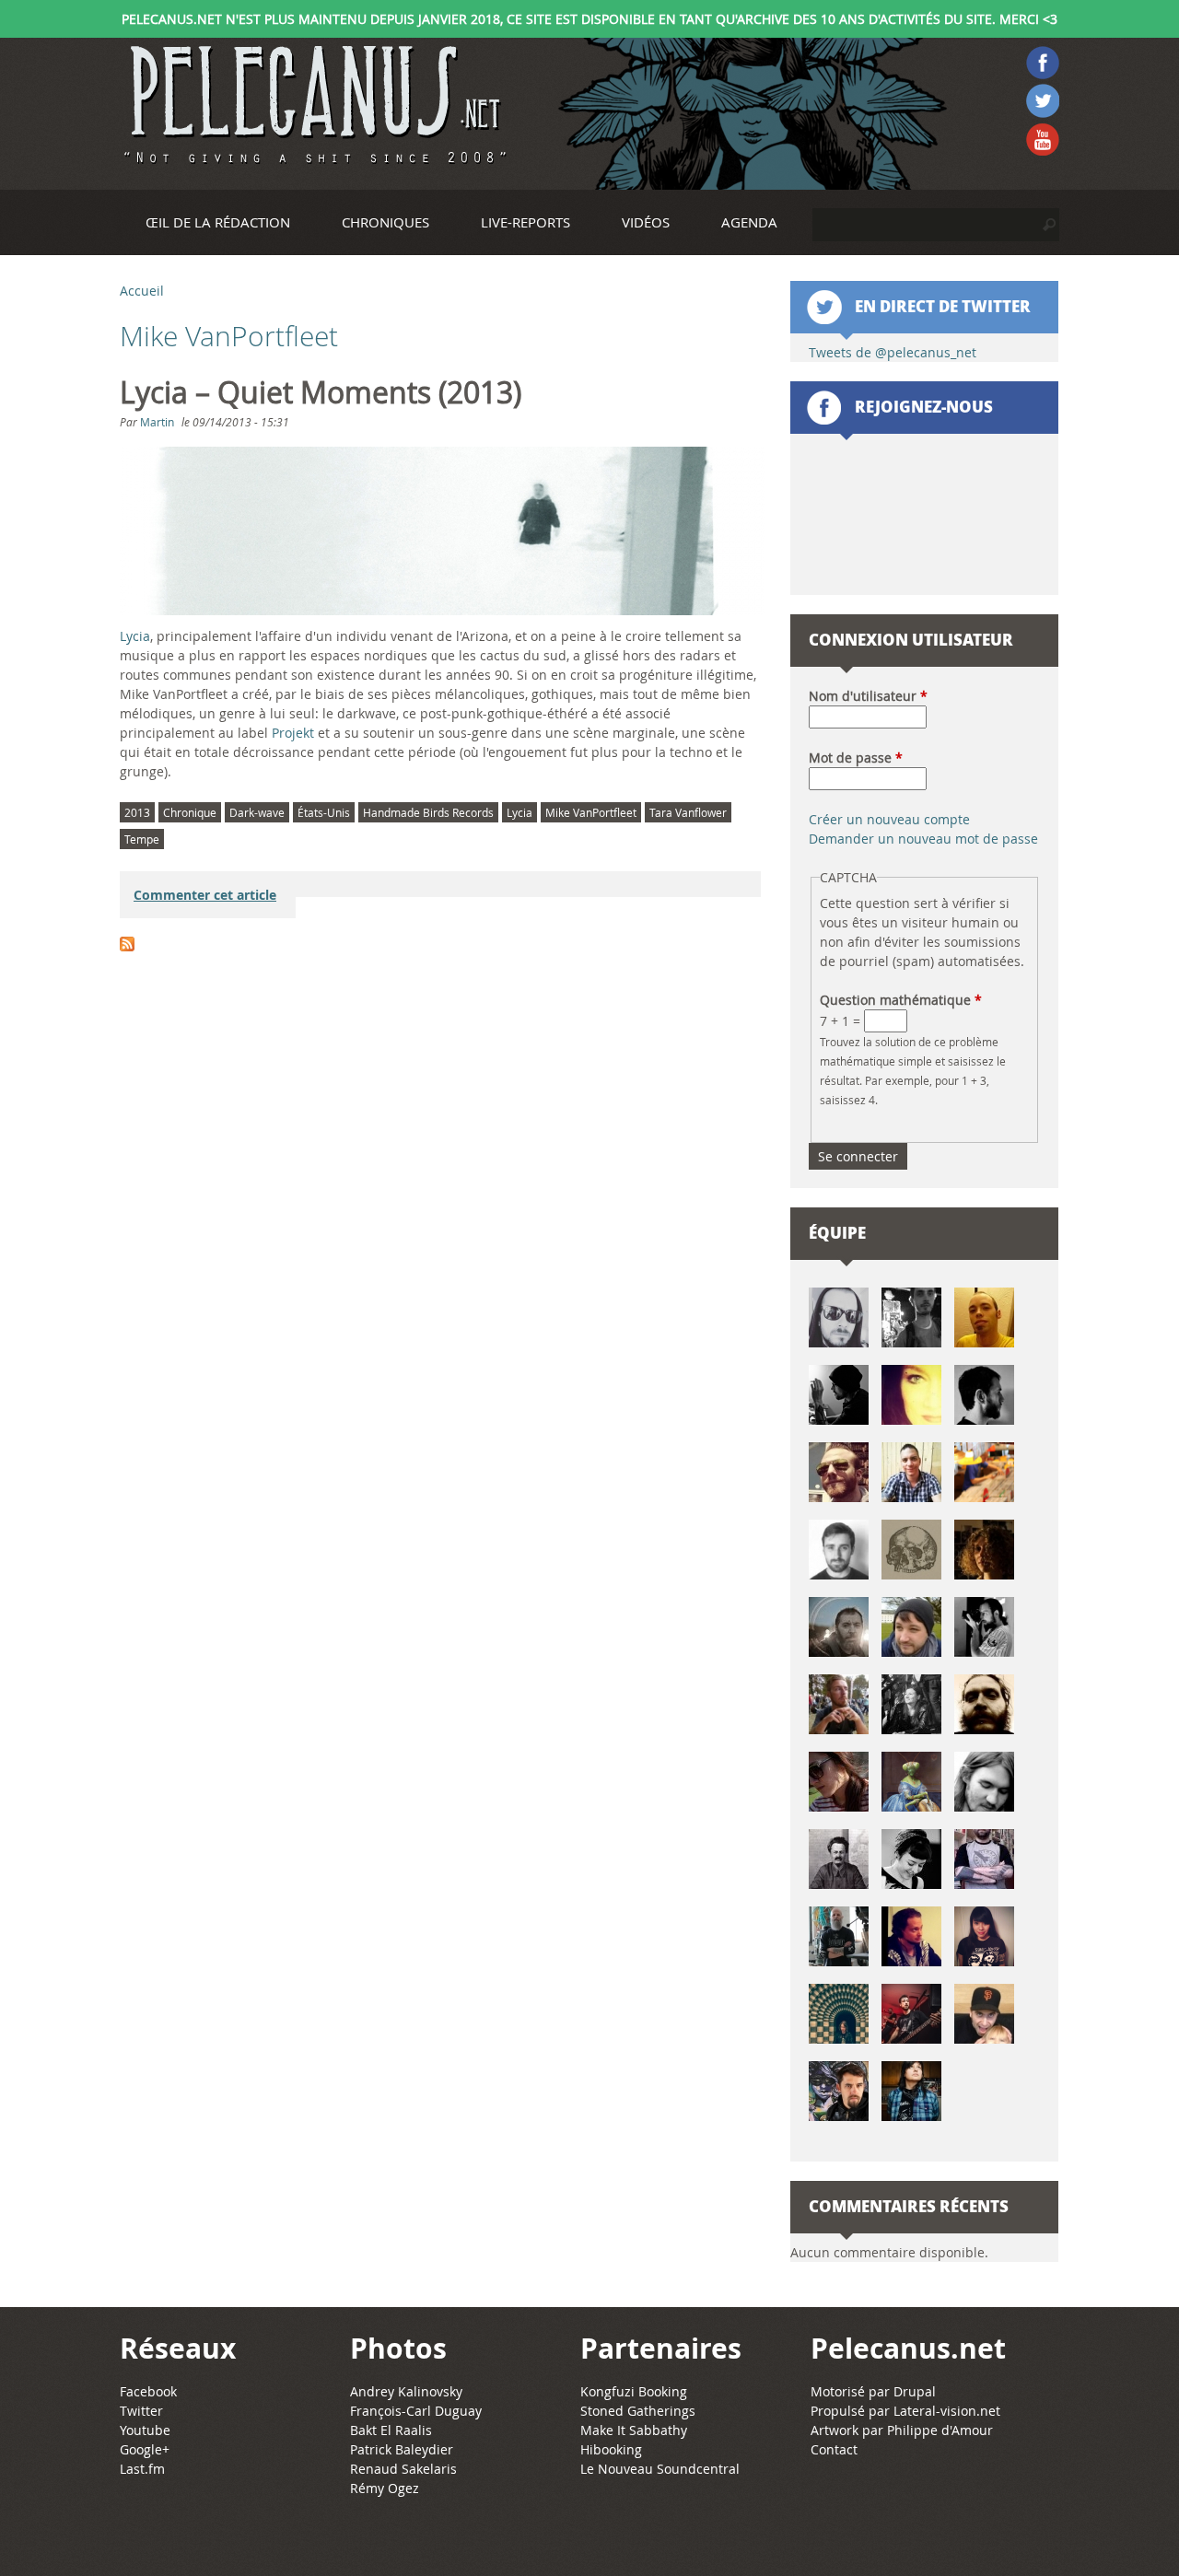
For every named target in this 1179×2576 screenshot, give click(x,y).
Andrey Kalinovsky (406, 2391)
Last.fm (142, 2469)
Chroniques (385, 222)
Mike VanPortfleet (591, 812)
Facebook (148, 2391)
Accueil (142, 291)
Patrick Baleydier (402, 2449)
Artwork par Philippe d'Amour (902, 2430)
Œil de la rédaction (218, 222)
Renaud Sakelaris (403, 2469)
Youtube (145, 2430)
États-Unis (324, 812)
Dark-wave (257, 812)
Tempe (142, 839)
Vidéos (646, 222)
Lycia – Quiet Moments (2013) (321, 392)
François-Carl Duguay (416, 2411)
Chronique (190, 812)
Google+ (145, 2449)
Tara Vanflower (688, 812)
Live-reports (525, 222)
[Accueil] (313, 105)
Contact (834, 2449)
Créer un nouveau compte (889, 819)
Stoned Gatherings (638, 2411)
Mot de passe (856, 758)
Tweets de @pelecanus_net (893, 352)
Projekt (293, 733)
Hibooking (611, 2449)
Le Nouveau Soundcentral (660, 2469)
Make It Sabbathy (634, 2430)
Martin (157, 422)
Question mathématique (901, 1000)
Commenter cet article (205, 895)
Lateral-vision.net (947, 2411)
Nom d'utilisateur (868, 696)
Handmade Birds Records (428, 812)
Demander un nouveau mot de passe (923, 839)
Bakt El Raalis (391, 2430)
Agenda (749, 222)
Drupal (915, 2391)
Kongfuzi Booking (634, 2391)
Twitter (141, 2411)
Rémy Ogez (385, 2488)
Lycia (135, 636)
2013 (137, 812)
